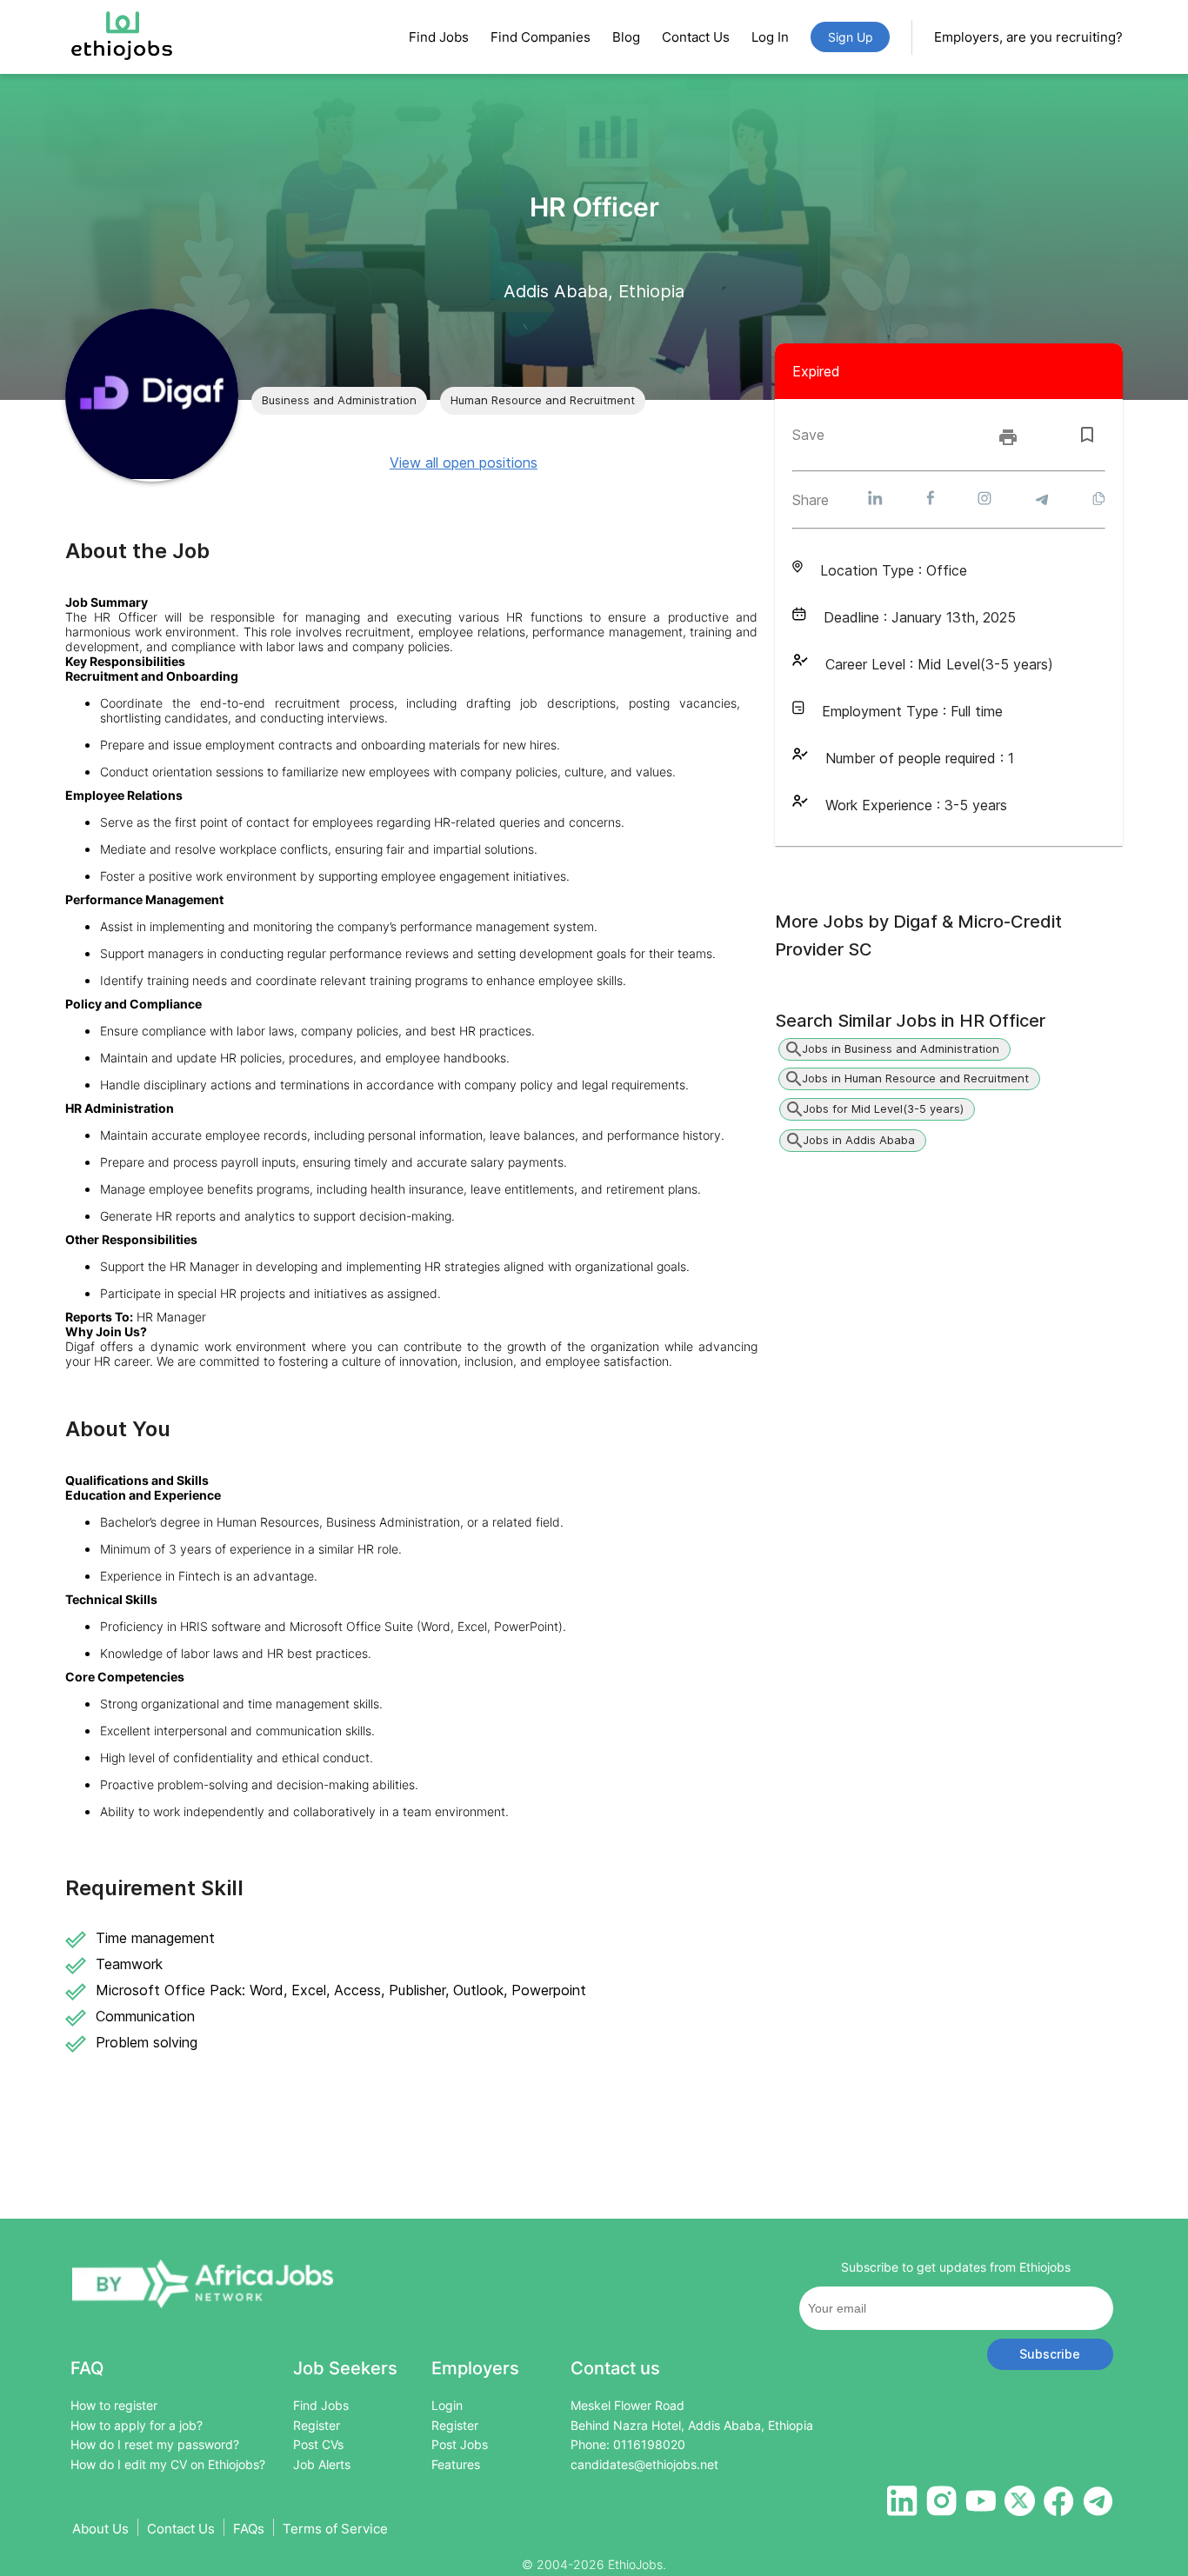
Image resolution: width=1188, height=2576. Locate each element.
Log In (770, 37)
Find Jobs (439, 37)
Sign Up (851, 37)
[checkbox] (1087, 435)
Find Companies (541, 37)
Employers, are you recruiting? (1028, 37)
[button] (339, 401)
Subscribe (1050, 2354)
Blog (626, 37)
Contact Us (696, 37)
